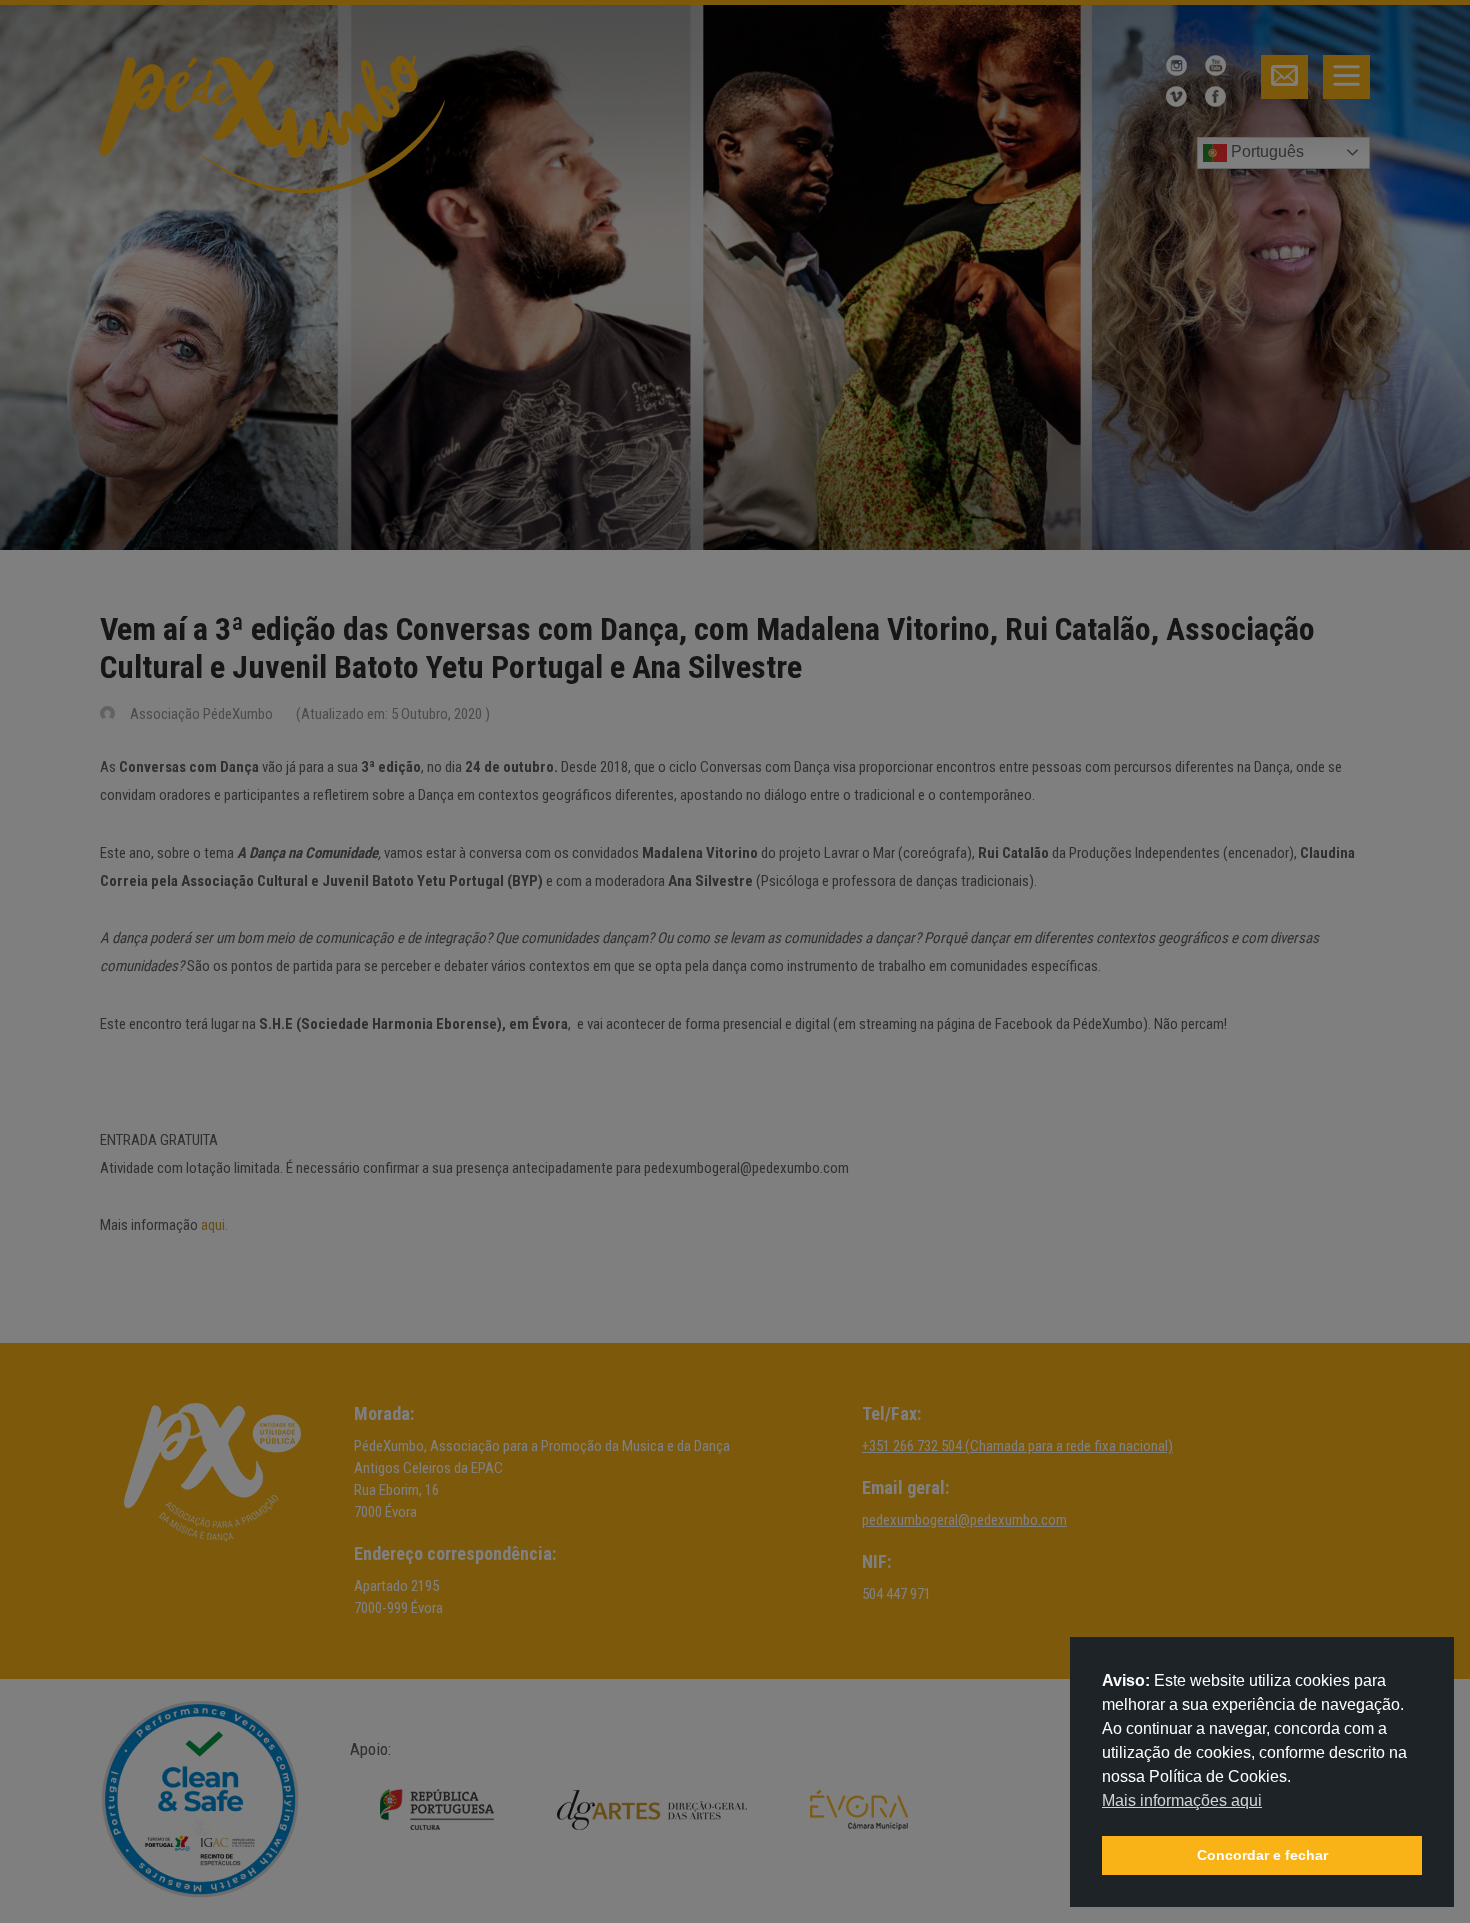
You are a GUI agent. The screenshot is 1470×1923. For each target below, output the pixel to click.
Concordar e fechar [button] (1262, 1855)
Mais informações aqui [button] (1182, 1800)
